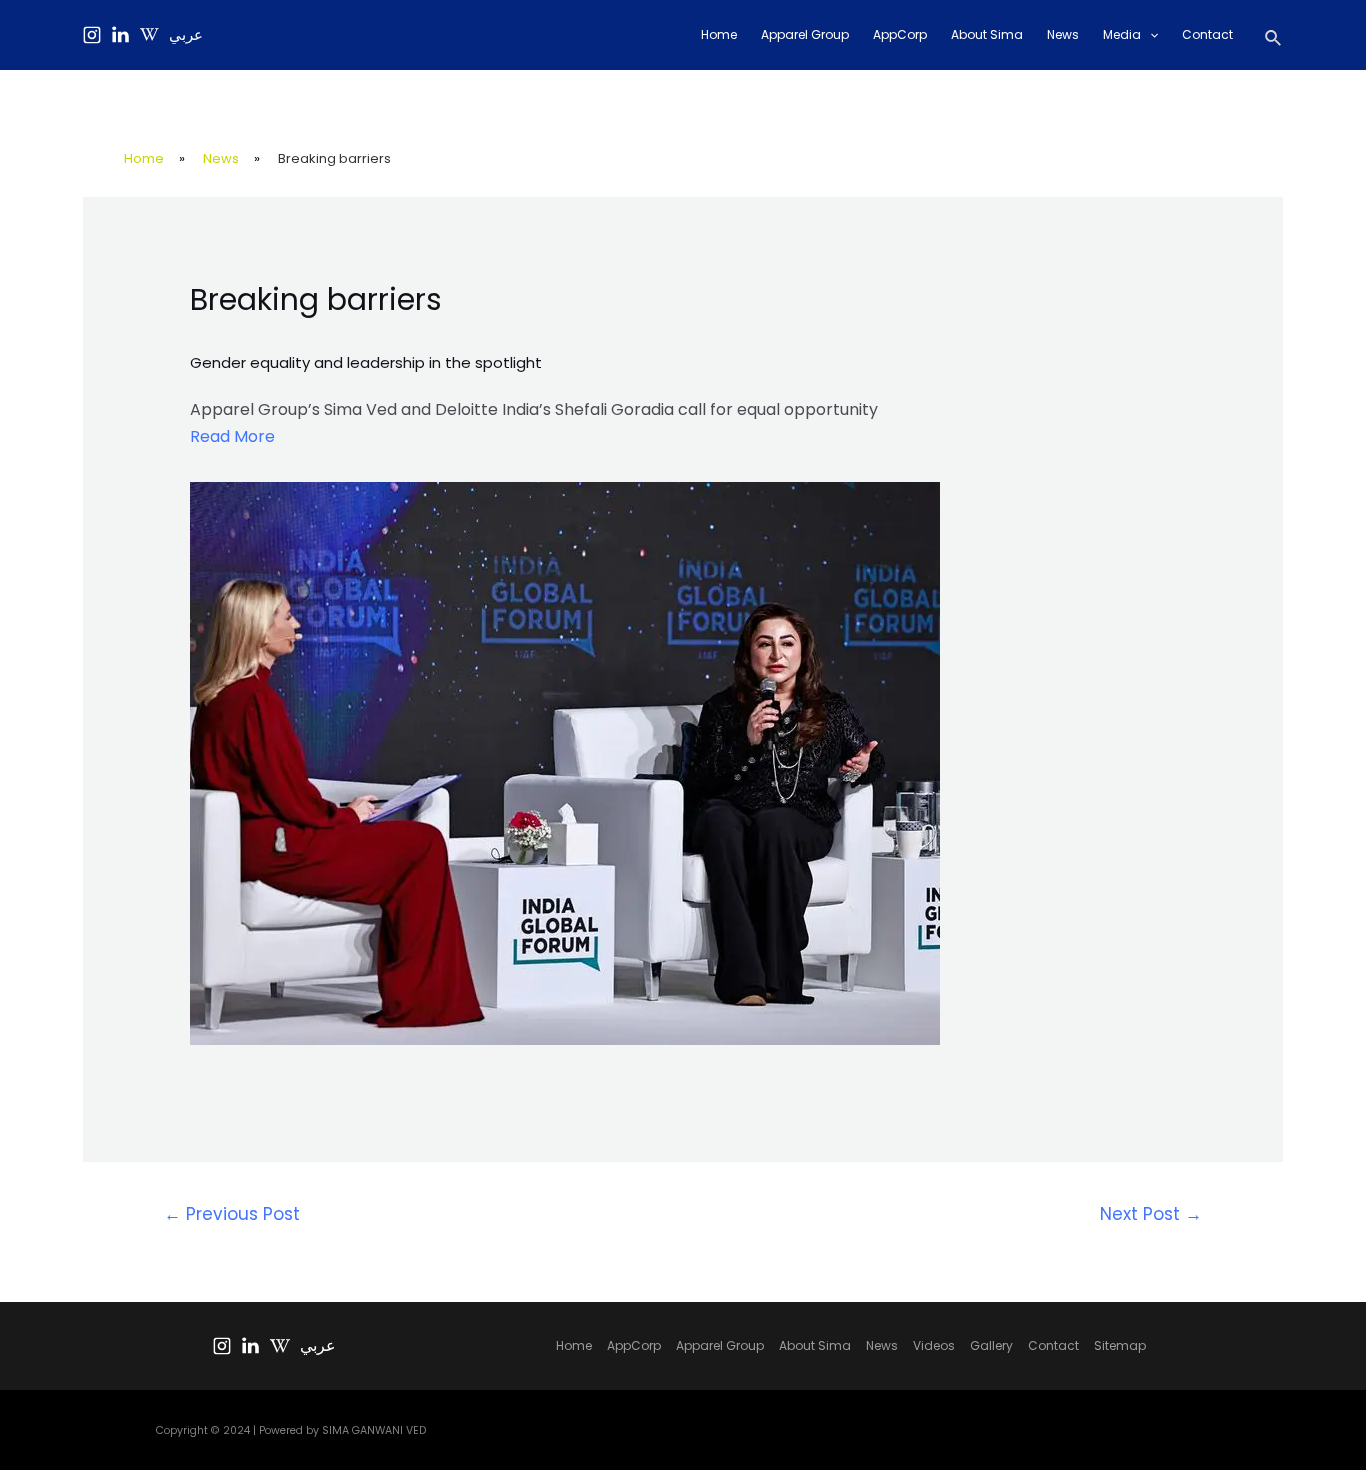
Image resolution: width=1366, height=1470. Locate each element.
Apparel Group (805, 34)
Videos (934, 1345)
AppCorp (900, 34)
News (1063, 34)
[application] (1149, 35)
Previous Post (232, 1214)
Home (719, 34)
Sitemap (1120, 1345)
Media (1122, 34)
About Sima (987, 34)
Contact (1207, 34)
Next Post (1151, 1214)
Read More (232, 436)
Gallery (991, 1345)
